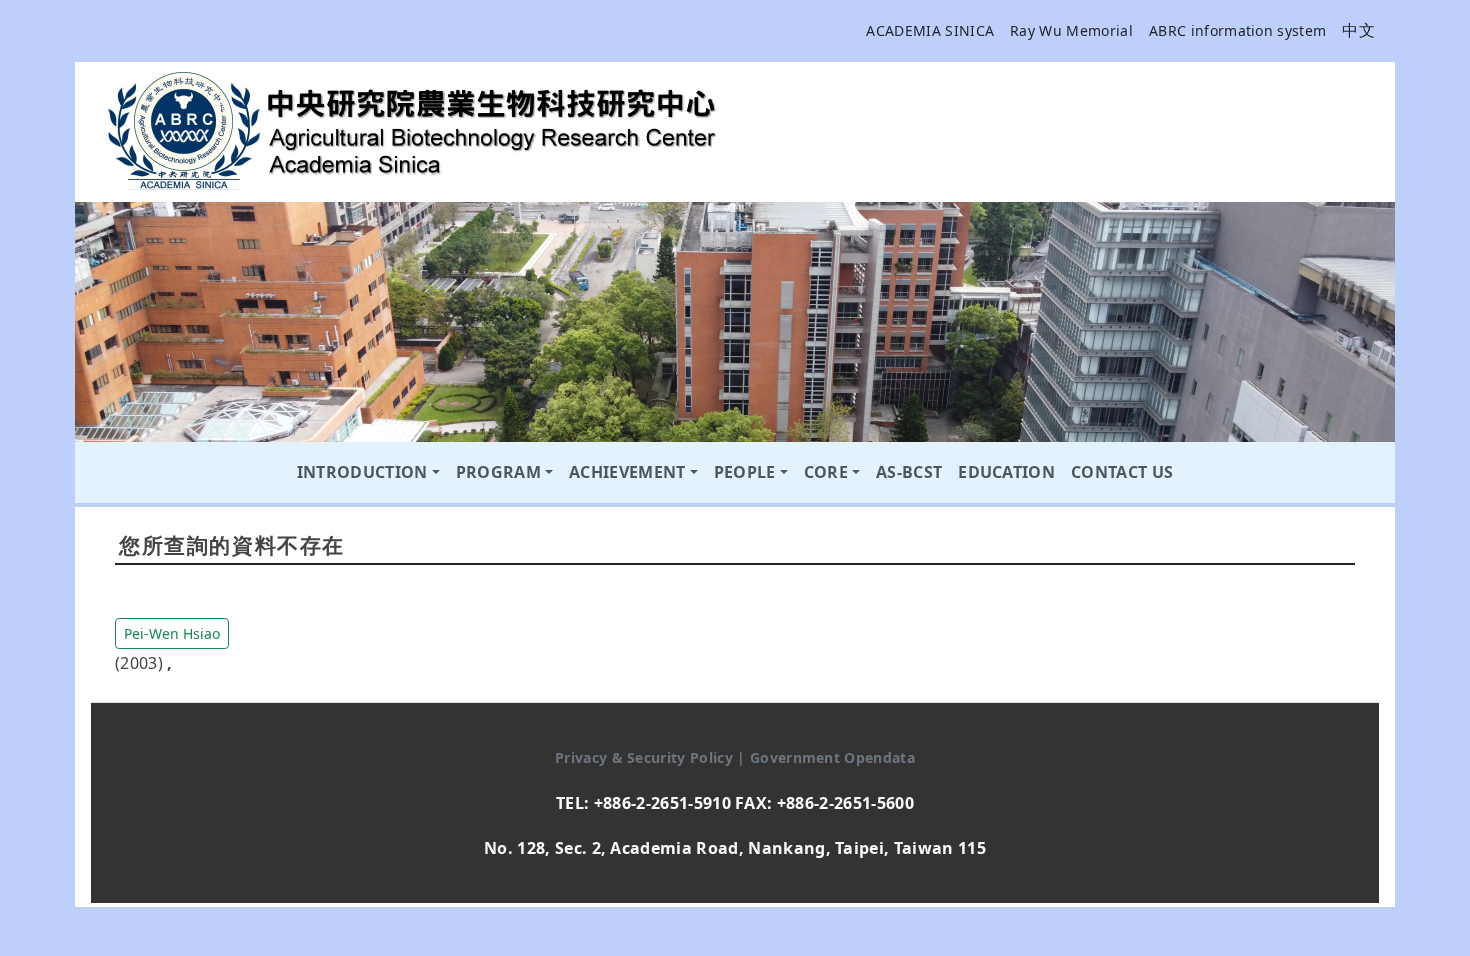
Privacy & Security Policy (646, 757)
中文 (1358, 30)
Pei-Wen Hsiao (172, 633)
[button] (172, 632)
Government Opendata (832, 757)
